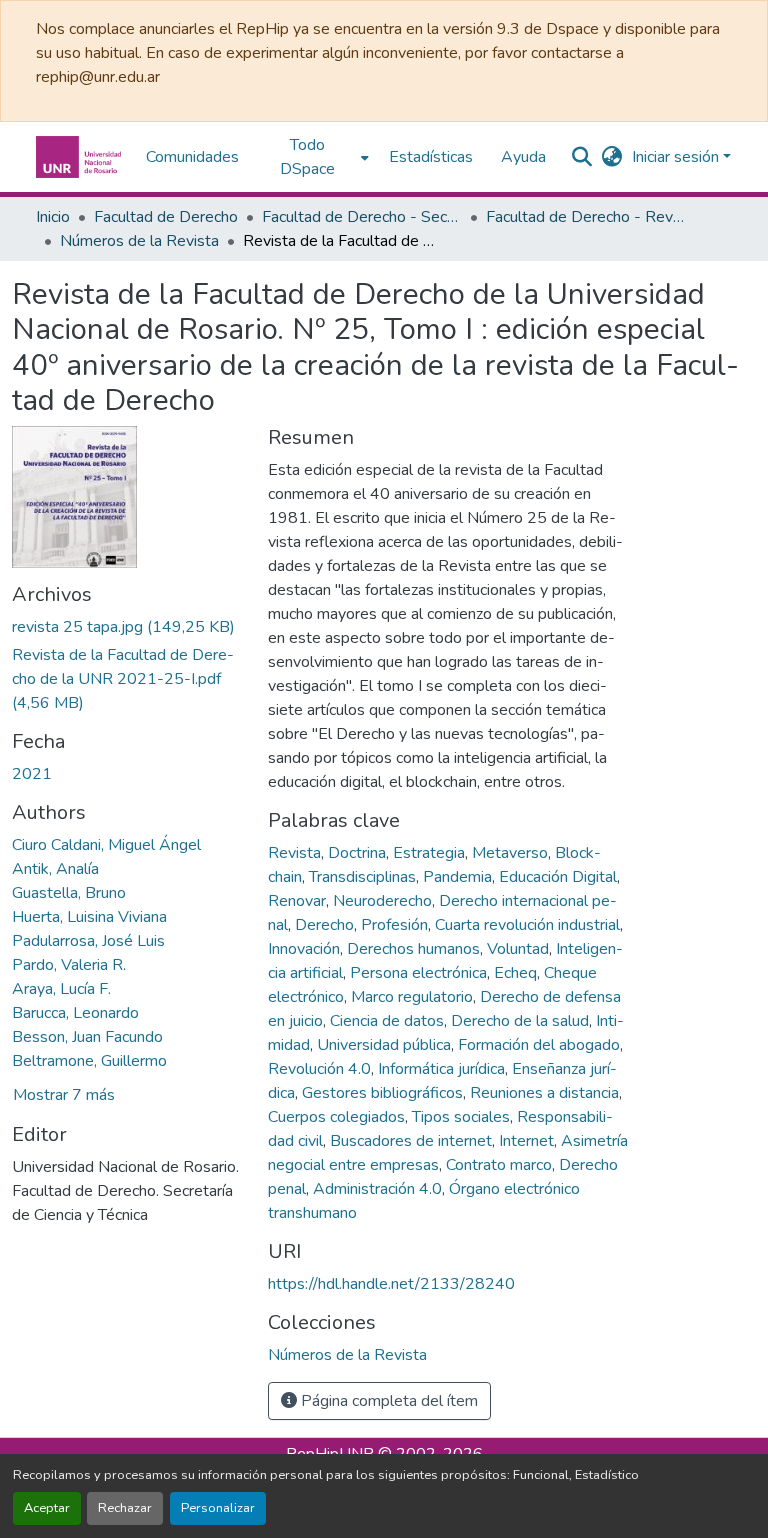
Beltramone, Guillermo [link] (89, 1061)
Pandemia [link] (457, 877)
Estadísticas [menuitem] (431, 157)
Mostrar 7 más (64, 1095)
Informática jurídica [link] (441, 1069)
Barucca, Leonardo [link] (75, 1013)
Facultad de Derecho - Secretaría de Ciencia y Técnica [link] (362, 217)
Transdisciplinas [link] (362, 877)
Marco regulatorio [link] (412, 997)
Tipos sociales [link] (461, 1117)
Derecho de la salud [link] (520, 1021)
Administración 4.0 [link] (377, 1189)
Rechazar (125, 1508)
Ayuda (523, 157)
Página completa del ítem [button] (387, 1401)
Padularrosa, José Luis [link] (88, 941)
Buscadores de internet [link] (411, 1141)
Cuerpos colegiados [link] (336, 1117)
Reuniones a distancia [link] (544, 1093)
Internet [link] (526, 1141)
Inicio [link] (53, 217)
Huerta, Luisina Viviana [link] (89, 917)
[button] (81, 157)
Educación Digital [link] (558, 877)
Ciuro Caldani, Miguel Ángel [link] (106, 845)
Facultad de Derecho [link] (166, 217)
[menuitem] (314, 157)
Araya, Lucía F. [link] (61, 989)
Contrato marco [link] (499, 1165)
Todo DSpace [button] (307, 157)
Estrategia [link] (429, 853)
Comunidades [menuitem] (192, 157)
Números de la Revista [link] (139, 241)
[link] (128, 627)
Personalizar (218, 1508)
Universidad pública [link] (384, 1045)
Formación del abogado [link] (539, 1045)
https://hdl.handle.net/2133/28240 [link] (391, 1284)
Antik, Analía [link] (55, 869)
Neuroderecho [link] (382, 901)
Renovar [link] (297, 901)
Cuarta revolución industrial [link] (527, 925)
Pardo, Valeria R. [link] (69, 965)
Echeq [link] (515, 973)
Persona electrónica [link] (418, 973)
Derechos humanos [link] (413, 949)
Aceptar (47, 1508)
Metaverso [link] (510, 853)
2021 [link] (32, 774)
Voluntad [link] (518, 949)
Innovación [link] (304, 949)
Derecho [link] (324, 925)
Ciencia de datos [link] (387, 1021)
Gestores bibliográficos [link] (382, 1093)
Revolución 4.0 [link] (319, 1069)
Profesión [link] (394, 925)
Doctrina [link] (357, 853)
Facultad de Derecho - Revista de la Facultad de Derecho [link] (586, 217)
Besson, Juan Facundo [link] (87, 1037)
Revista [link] (294, 853)
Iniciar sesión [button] (677, 157)
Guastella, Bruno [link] (69, 893)
